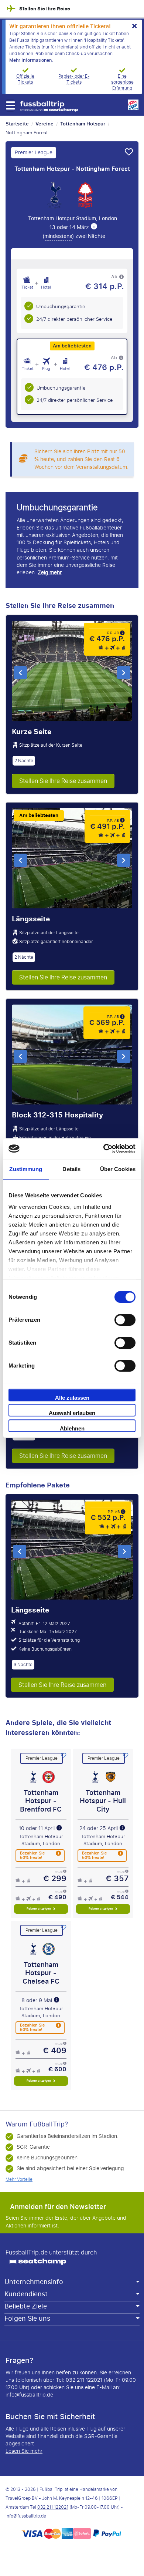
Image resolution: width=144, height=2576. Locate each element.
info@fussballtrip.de (29, 2395)
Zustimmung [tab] (26, 1169)
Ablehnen (72, 1428)
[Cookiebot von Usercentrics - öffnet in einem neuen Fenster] (104, 1149)
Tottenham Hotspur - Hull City (103, 1801)
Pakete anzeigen (39, 1909)
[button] (10, 105)
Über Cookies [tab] (118, 1169)
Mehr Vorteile (19, 2179)
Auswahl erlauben (72, 1413)
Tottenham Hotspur (83, 124)
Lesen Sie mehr (24, 2451)
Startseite (17, 124)
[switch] (125, 1320)
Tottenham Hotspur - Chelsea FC (41, 1973)
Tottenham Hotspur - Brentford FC (41, 1801)
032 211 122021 (53, 2507)
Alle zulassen (72, 1398)
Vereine (44, 124)
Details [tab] (71, 1169)
